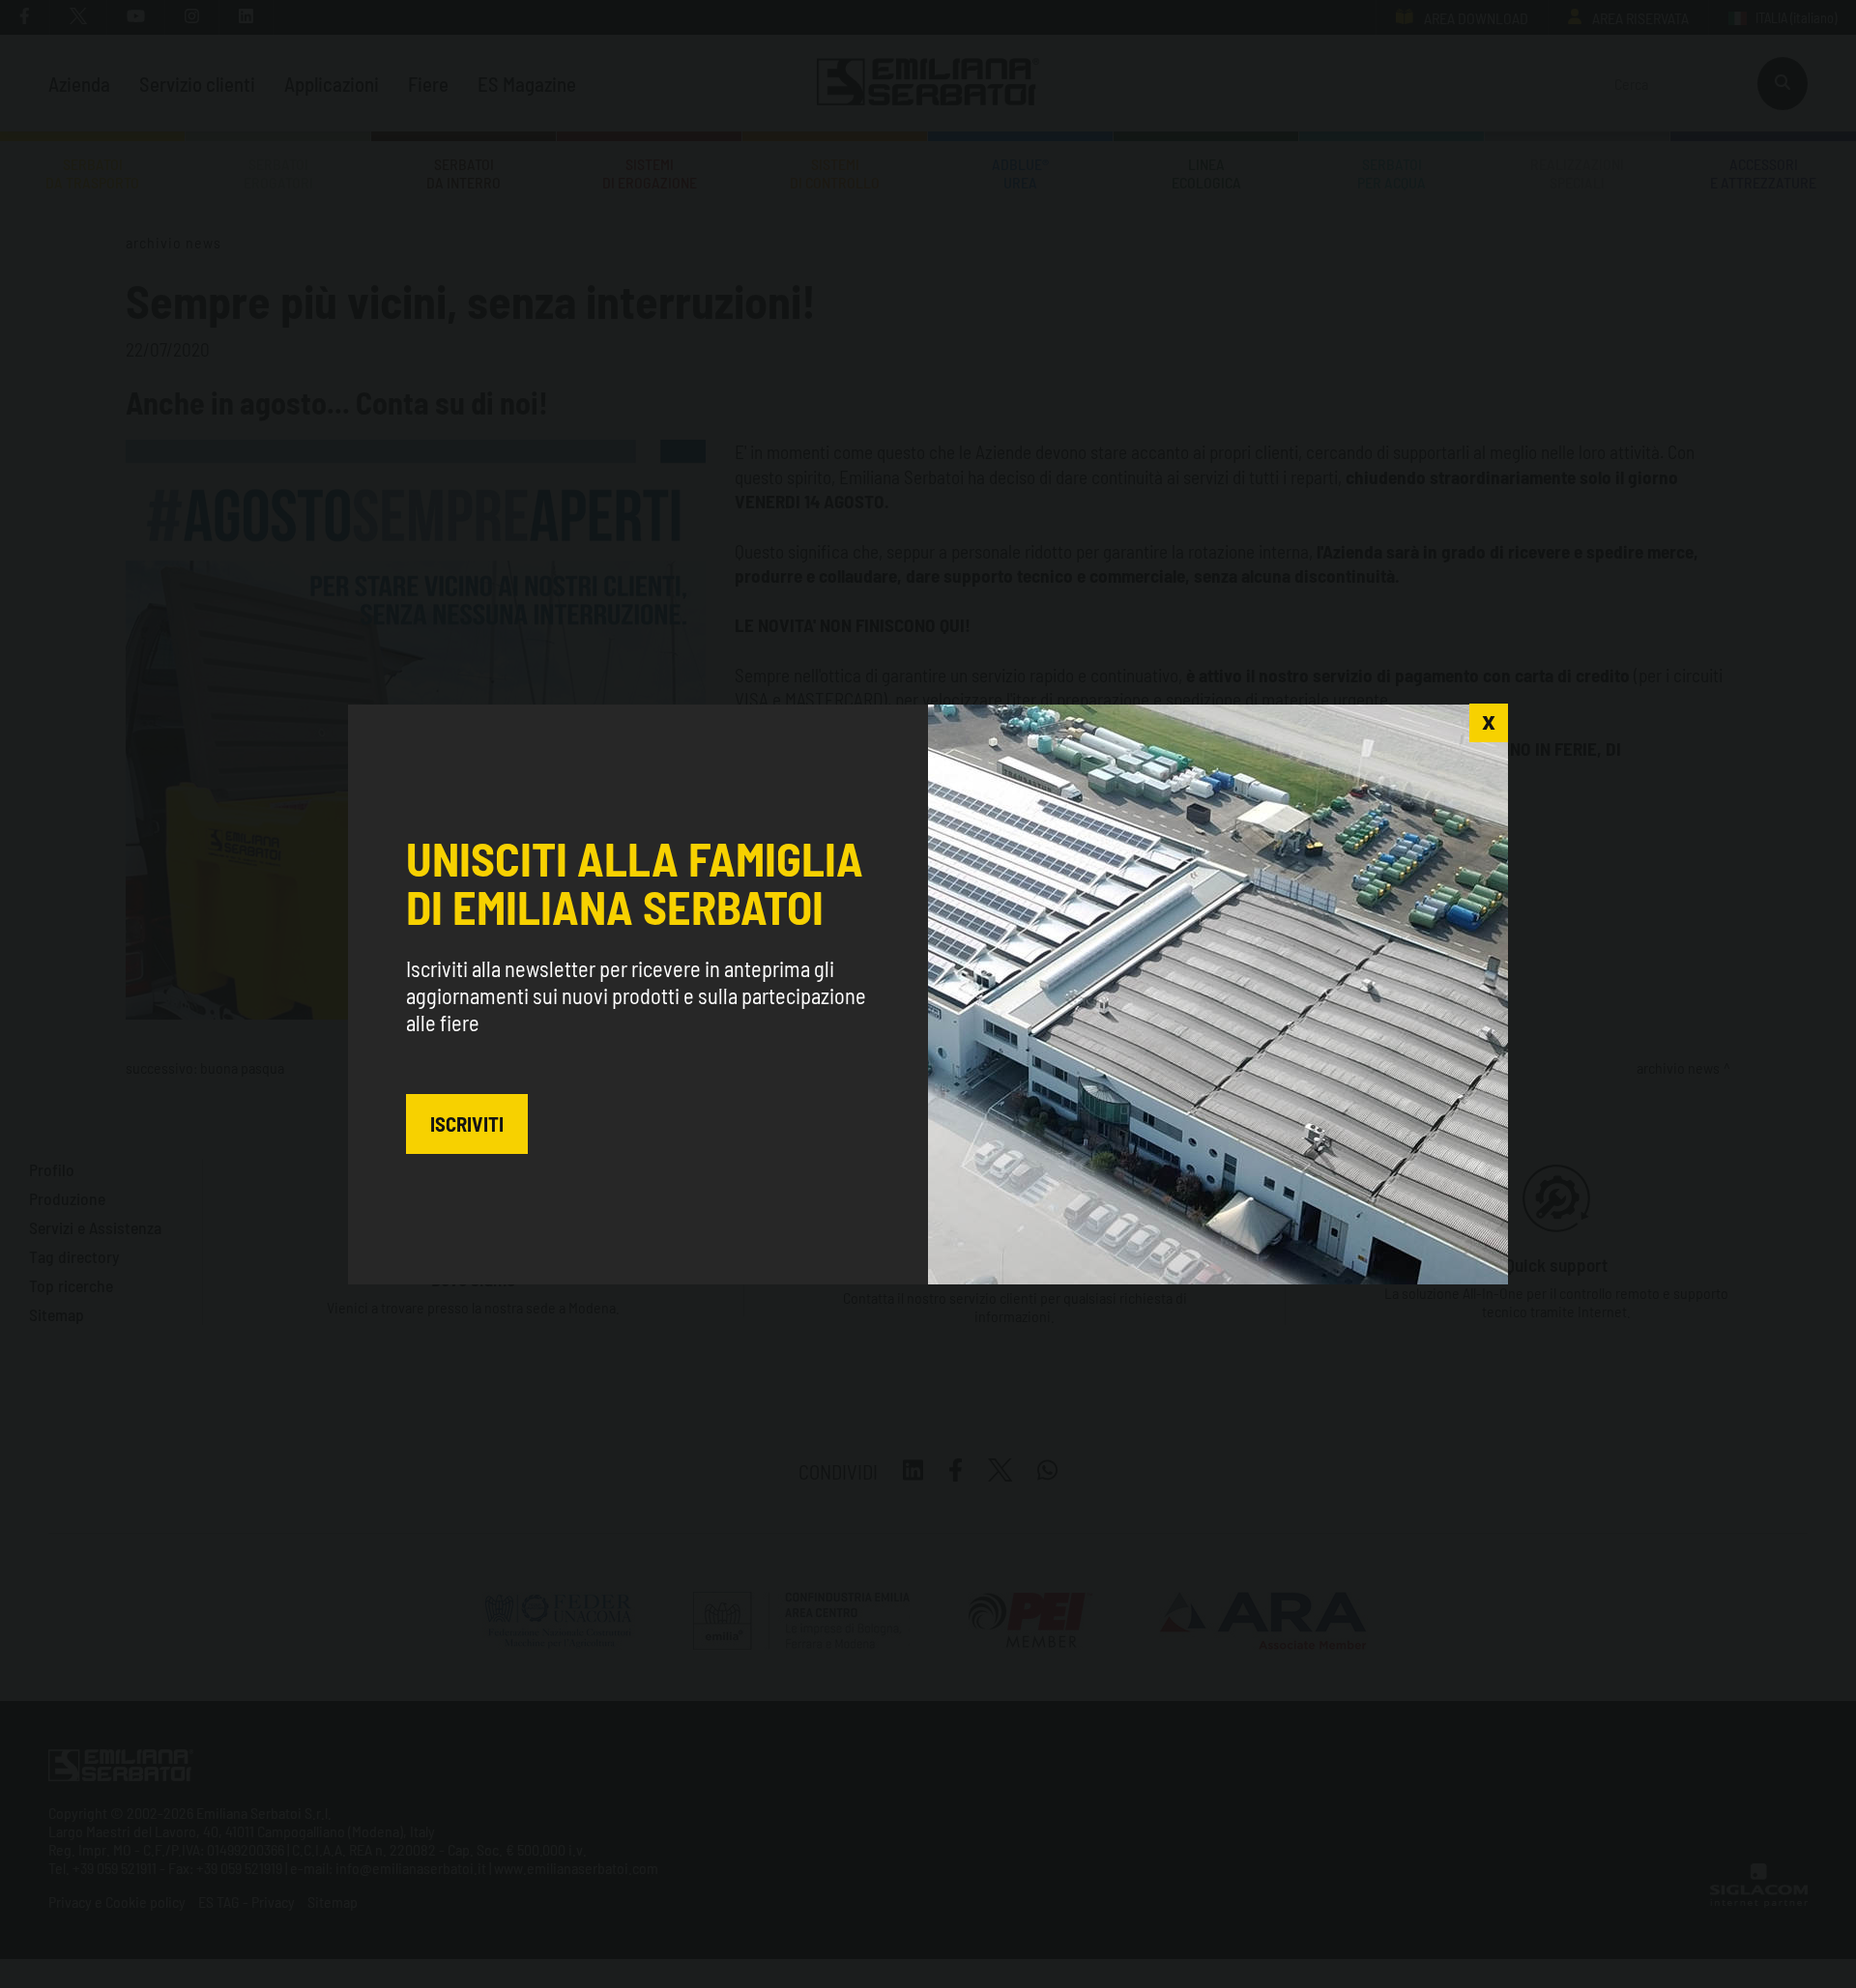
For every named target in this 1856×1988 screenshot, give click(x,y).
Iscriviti (467, 1124)
